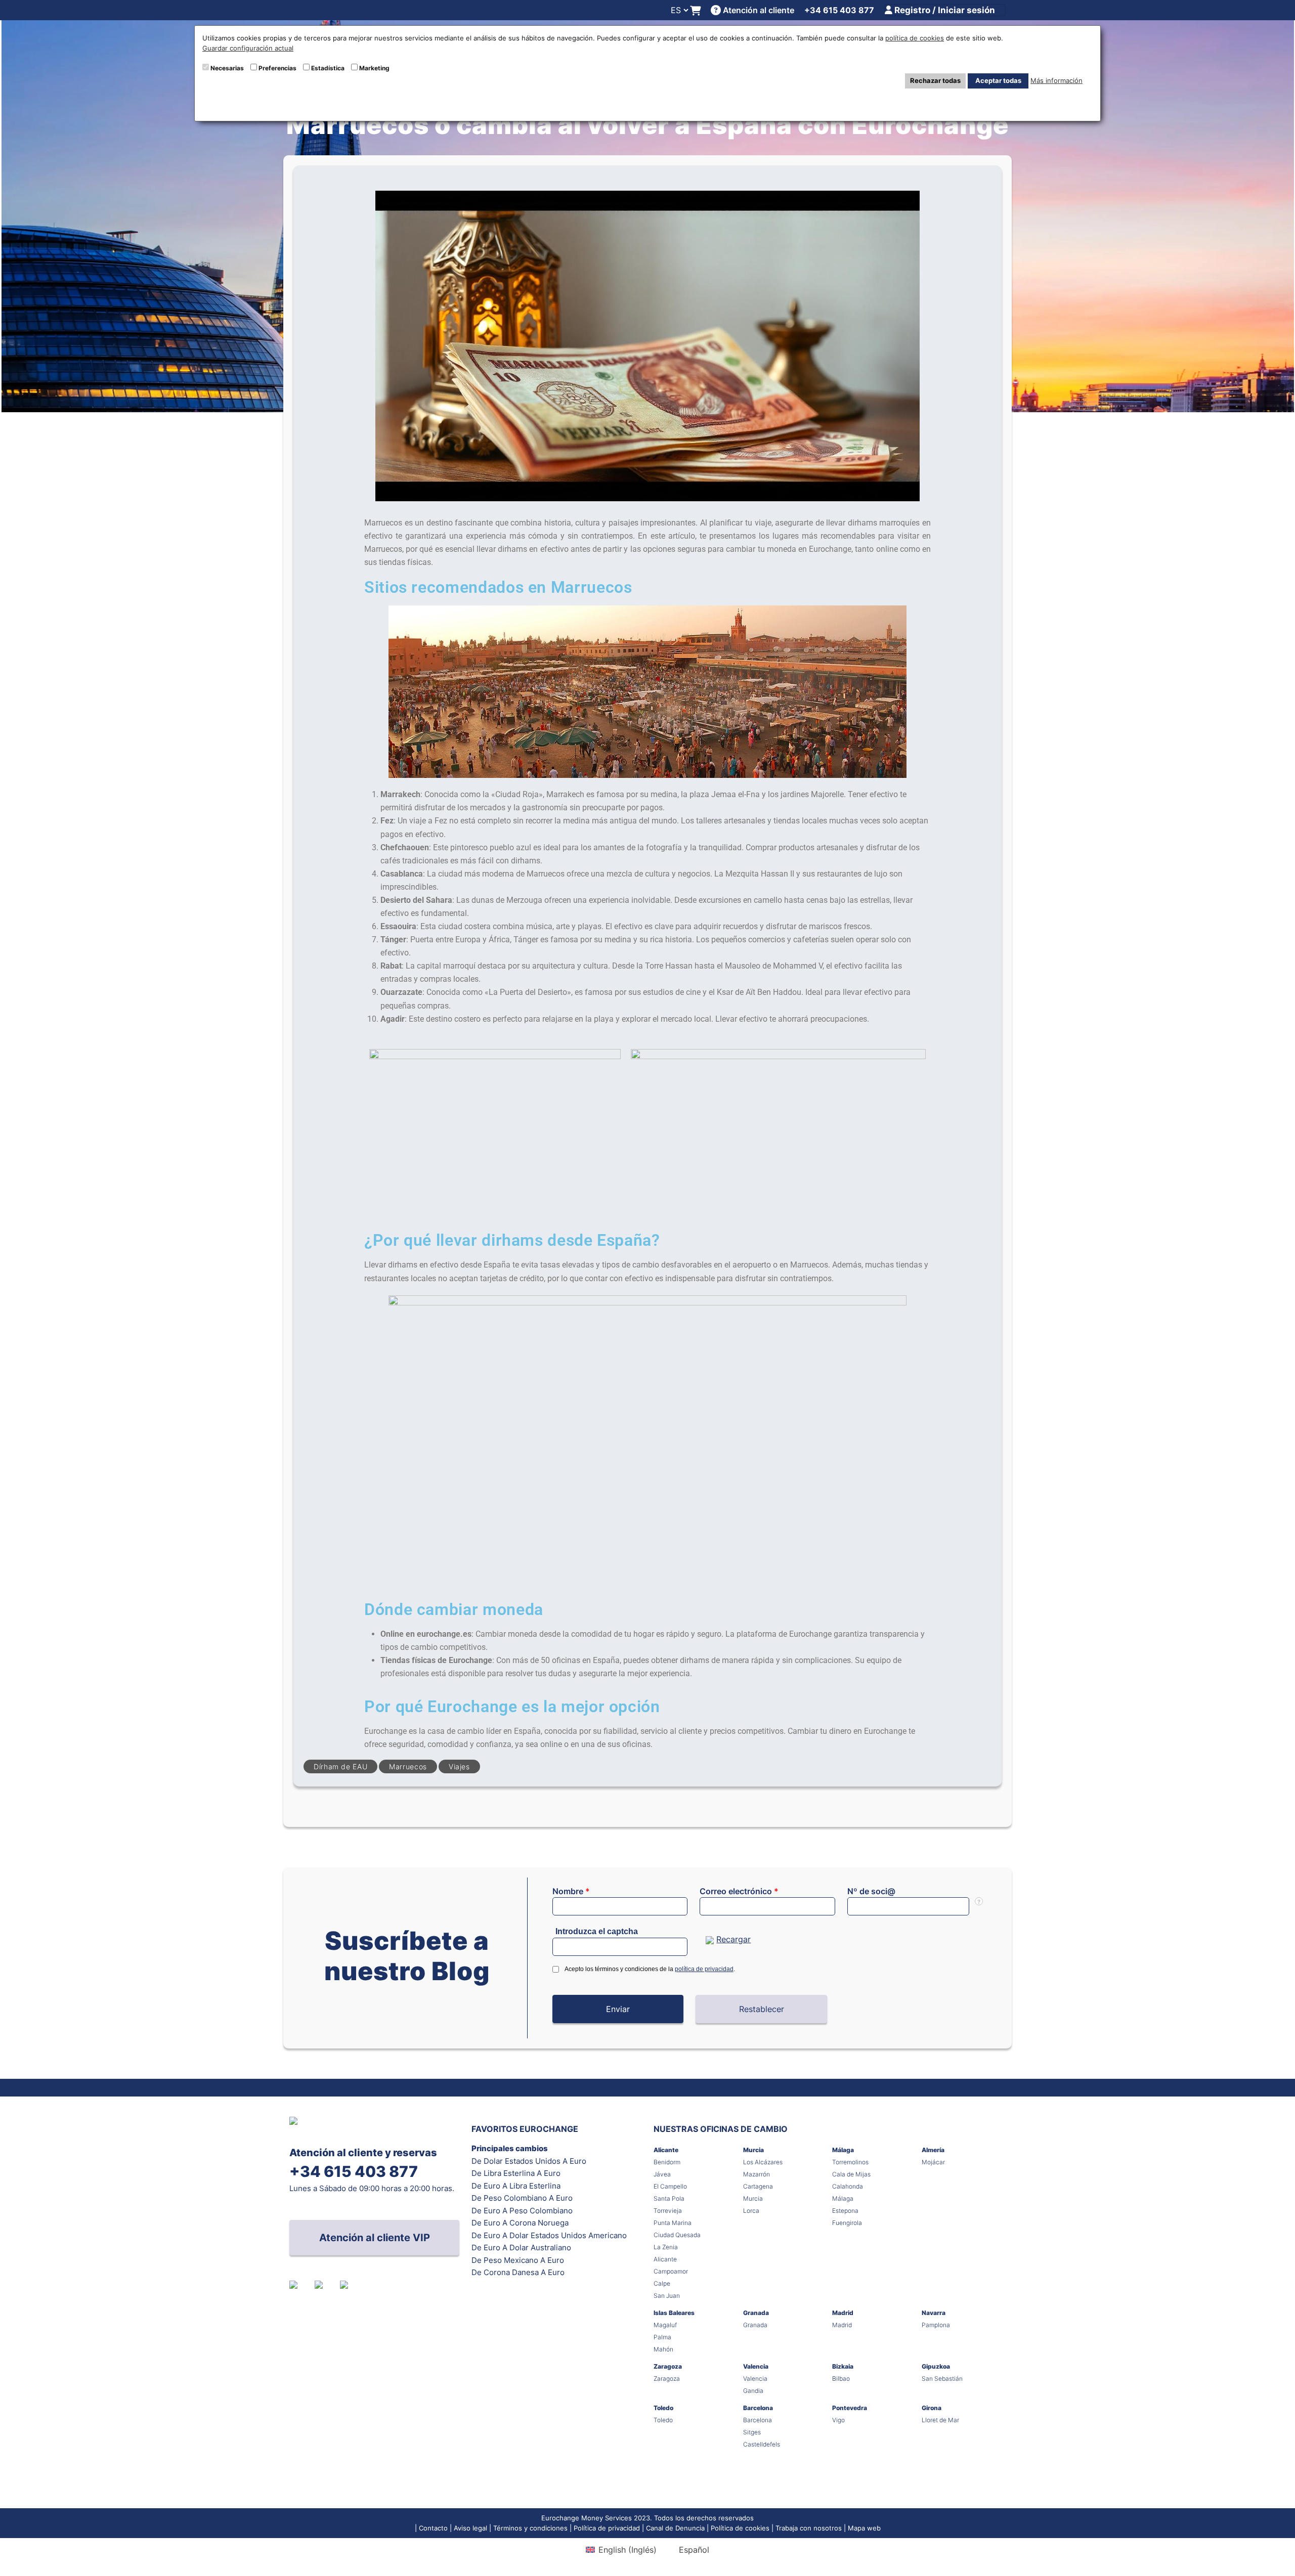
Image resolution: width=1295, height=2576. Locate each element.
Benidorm (667, 2162)
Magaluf (665, 2325)
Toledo (663, 2408)
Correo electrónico (739, 1891)
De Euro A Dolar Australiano (521, 2247)
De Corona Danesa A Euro (518, 2272)
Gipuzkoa (936, 2366)
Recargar (733, 1939)
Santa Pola (669, 2198)
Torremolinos (850, 2162)
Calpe (662, 2283)
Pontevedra (850, 2408)
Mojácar (933, 2162)
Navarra (934, 2313)
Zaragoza (668, 2366)
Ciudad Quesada (677, 2235)
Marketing (374, 68)
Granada (756, 2313)
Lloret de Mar (940, 2420)
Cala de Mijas (851, 2174)
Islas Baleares (674, 2313)
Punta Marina (673, 2223)
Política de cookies (740, 2528)
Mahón (663, 2349)
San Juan (667, 2296)
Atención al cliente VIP (375, 2238)
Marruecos (408, 1766)
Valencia (756, 2366)
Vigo (838, 2420)
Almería (933, 2150)
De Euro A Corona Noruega (520, 2223)
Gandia (753, 2391)
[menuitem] (621, 2549)
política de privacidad (704, 1969)
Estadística (328, 68)
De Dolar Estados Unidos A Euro (529, 2161)
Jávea (662, 2174)
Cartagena (758, 2186)
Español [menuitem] (694, 2550)
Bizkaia (843, 2366)
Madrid (843, 2313)
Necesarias (227, 68)
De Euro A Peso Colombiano (522, 2211)
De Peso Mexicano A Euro (518, 2260)
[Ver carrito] (695, 10)
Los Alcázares (763, 2162)
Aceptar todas (998, 80)
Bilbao (841, 2378)
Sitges (752, 2432)
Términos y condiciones (530, 2528)
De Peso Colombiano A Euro (522, 2198)
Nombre (571, 1891)
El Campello (670, 2186)
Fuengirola (847, 2223)
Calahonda (848, 2186)
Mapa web (864, 2528)
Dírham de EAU (340, 1766)
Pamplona (936, 2325)
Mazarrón (757, 2174)
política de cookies (915, 38)
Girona (932, 2408)
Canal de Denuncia (675, 2528)
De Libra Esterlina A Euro (516, 2173)
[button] (618, 2009)
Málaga (843, 2150)
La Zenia (666, 2247)
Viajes (459, 1766)
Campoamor (671, 2271)
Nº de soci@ (871, 1891)
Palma (662, 2337)
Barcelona (758, 2408)
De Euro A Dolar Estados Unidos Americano (549, 2235)
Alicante (666, 2150)
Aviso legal (470, 2528)
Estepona (845, 2211)
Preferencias (277, 68)
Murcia (753, 2150)
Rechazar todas (935, 80)
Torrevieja (668, 2211)
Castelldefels (762, 2444)
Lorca (751, 2211)
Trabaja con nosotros (809, 2528)
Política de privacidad (607, 2528)
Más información (1056, 80)
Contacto (433, 2528)
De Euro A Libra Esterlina (516, 2186)
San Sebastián (942, 2378)
